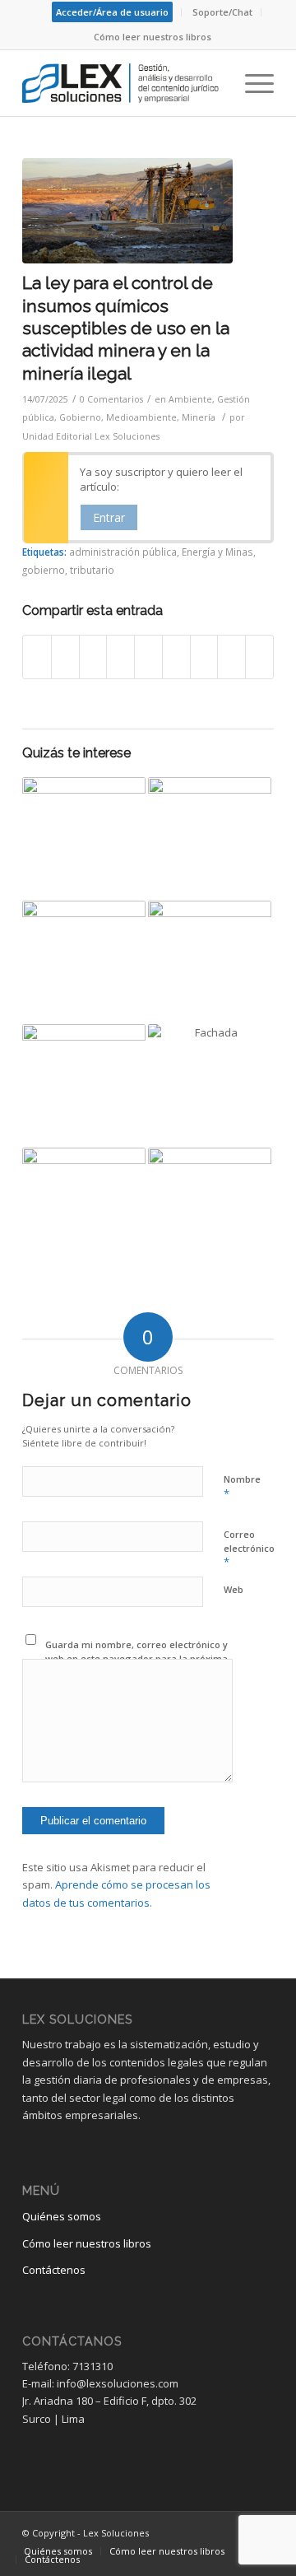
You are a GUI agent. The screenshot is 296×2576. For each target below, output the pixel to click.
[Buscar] (213, 83)
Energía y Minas (217, 552)
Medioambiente (141, 417)
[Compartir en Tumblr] (176, 657)
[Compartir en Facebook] (37, 657)
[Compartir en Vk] (204, 657)
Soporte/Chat (222, 12)
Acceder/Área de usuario (112, 12)
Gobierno (80, 417)
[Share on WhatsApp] (93, 657)
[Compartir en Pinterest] (120, 657)
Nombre (242, 1487)
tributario (92, 570)
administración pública (123, 552)
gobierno (44, 570)
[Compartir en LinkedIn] (148, 657)
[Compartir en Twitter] (65, 657)
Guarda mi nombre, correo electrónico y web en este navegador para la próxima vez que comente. (136, 1658)
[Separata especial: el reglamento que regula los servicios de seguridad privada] (84, 839)
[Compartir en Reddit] (231, 657)
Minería (199, 417)
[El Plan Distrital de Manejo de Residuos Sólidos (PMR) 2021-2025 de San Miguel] (210, 1209)
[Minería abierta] (127, 211)
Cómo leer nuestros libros (153, 37)
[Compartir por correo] (259, 657)
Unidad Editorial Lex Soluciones (91, 436)
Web (234, 1589)
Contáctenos (54, 2270)
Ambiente (190, 399)
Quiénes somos (62, 2216)
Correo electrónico (249, 1549)
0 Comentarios (111, 399)
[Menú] (251, 83)
